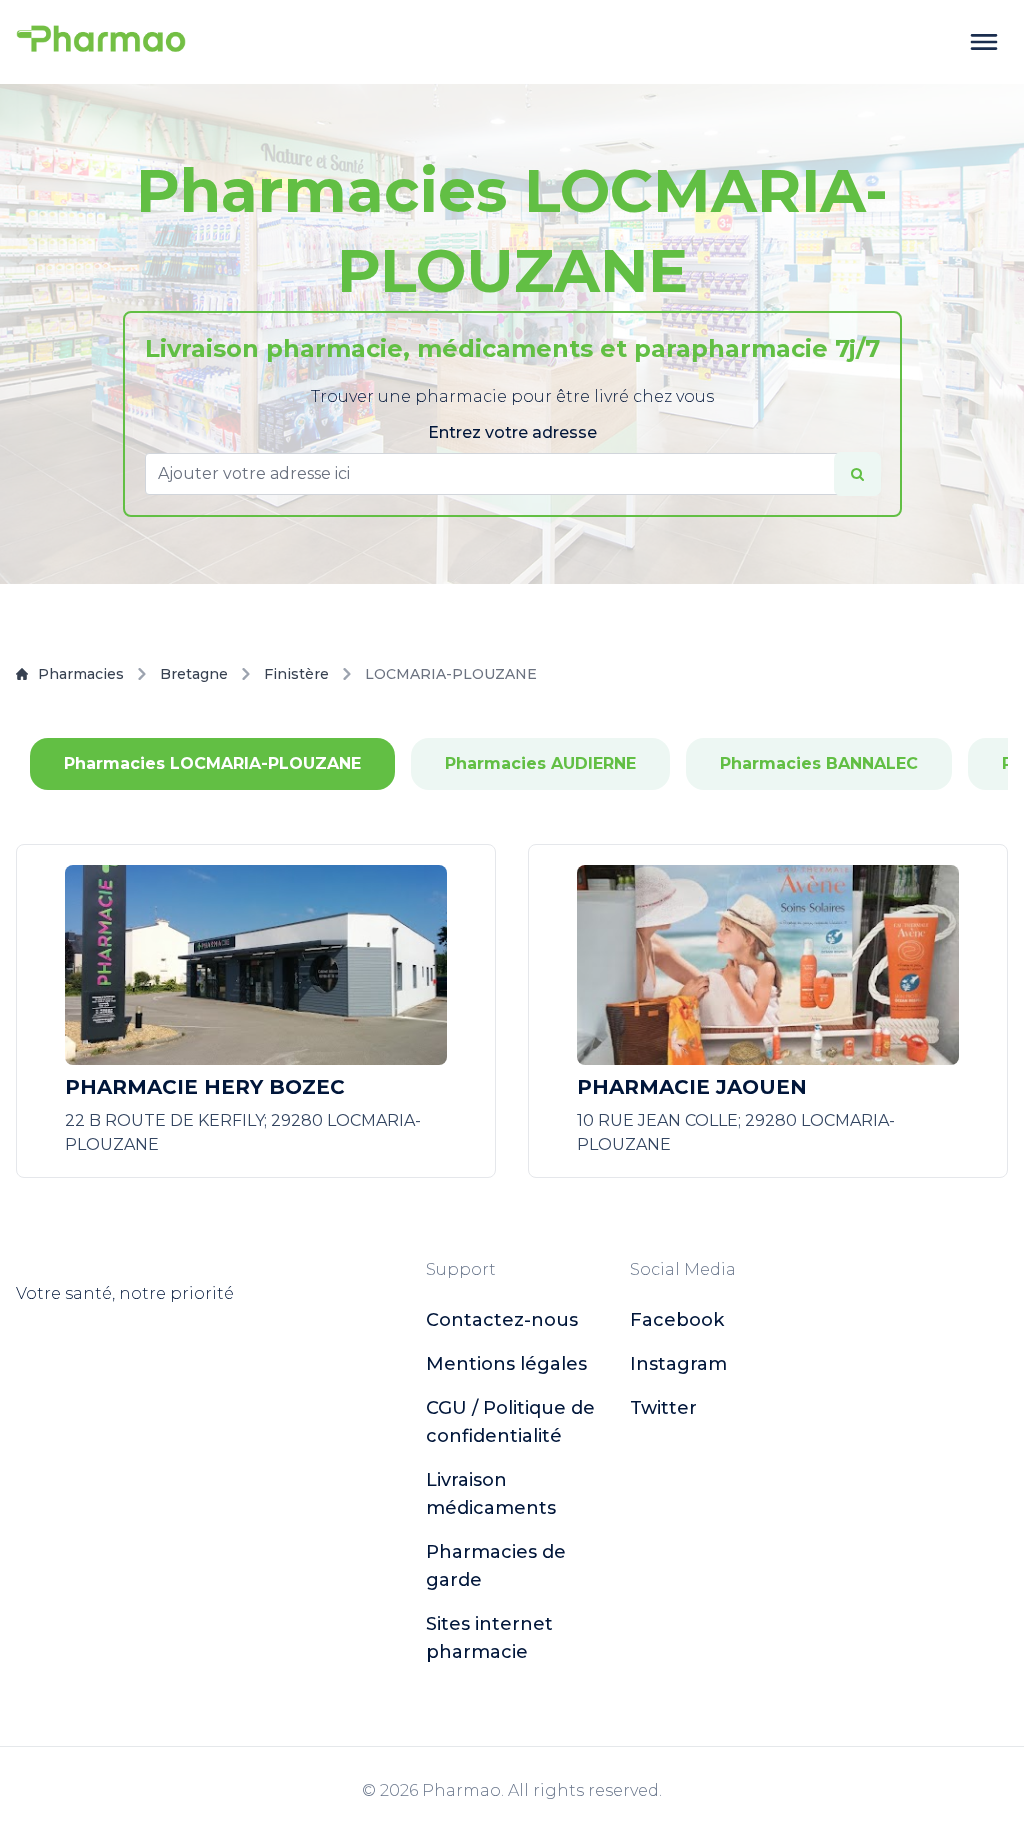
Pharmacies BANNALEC (819, 763)
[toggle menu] (984, 42)
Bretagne (194, 674)
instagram (678, 1364)
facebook (677, 1320)
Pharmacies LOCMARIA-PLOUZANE (212, 763)
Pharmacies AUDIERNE (540, 763)
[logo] (101, 42)
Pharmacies (81, 674)
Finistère (296, 674)
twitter (663, 1408)
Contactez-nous (502, 1320)
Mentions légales (506, 1364)
